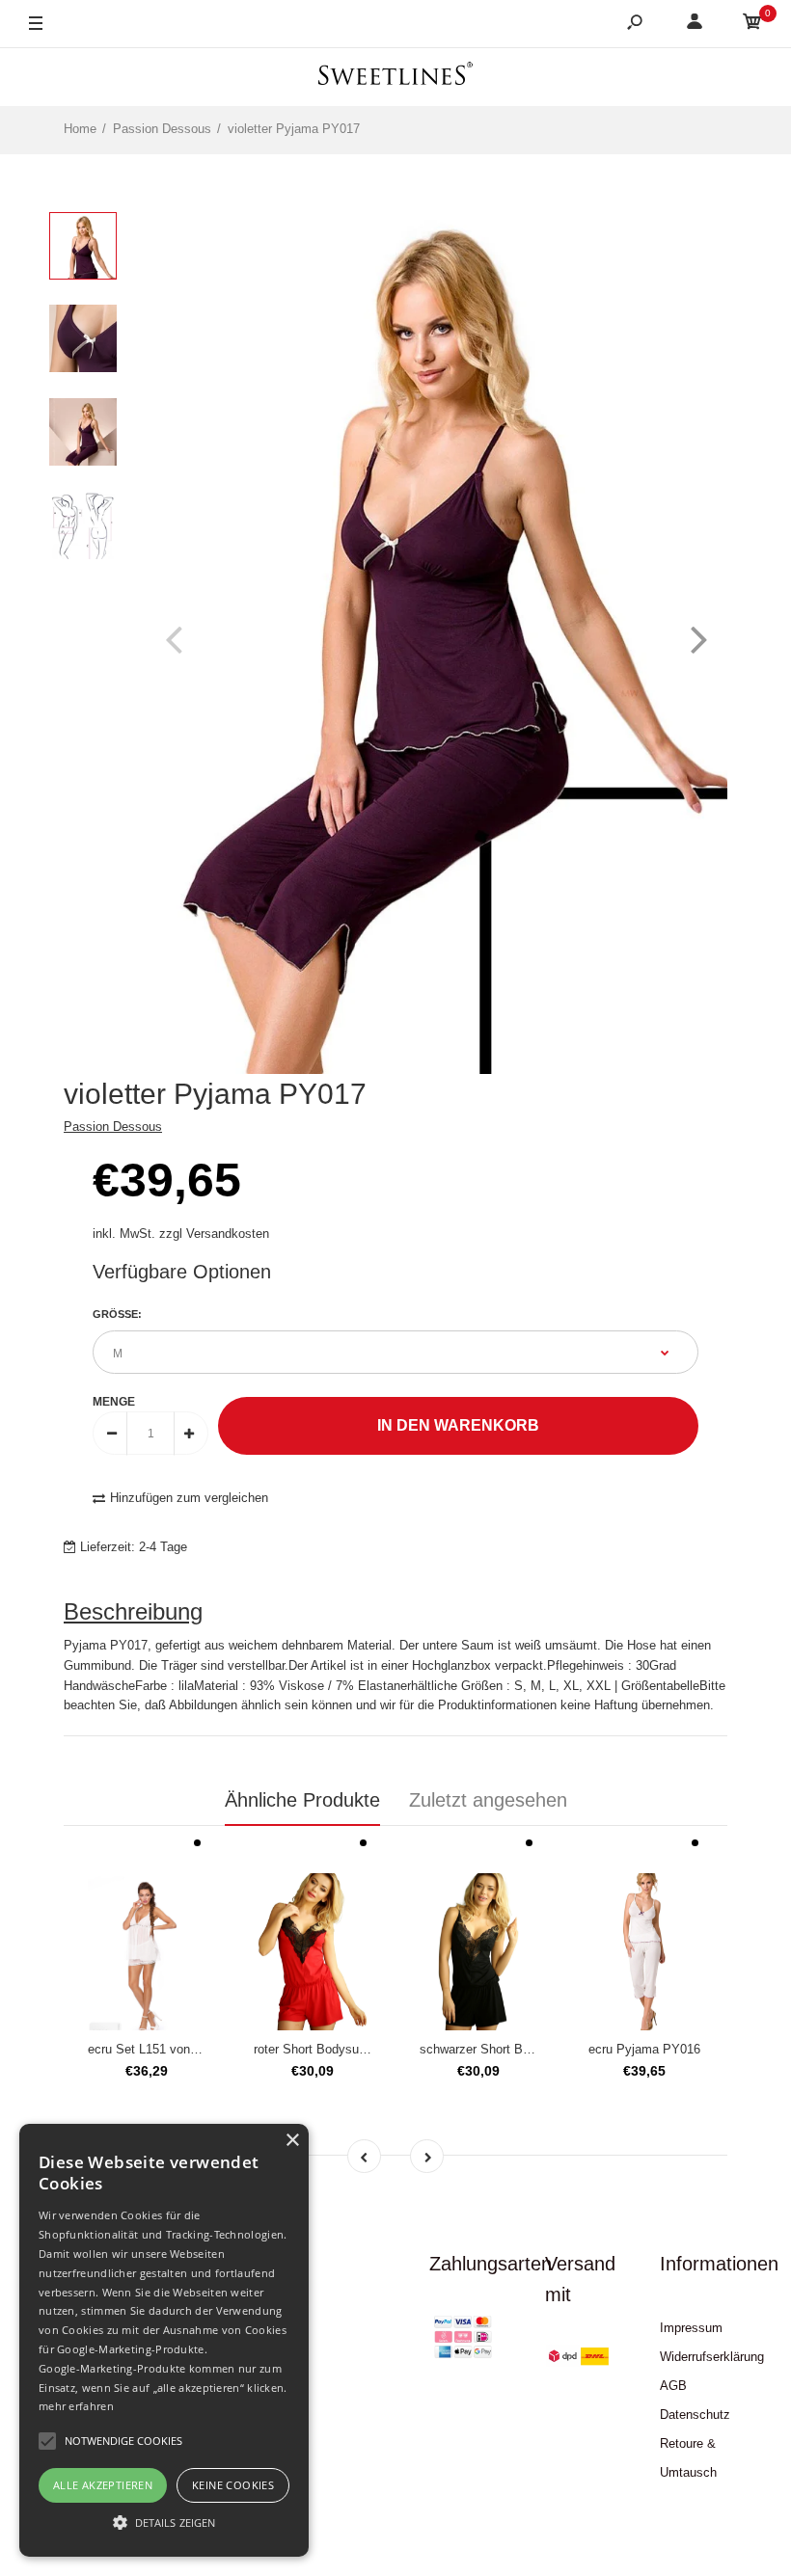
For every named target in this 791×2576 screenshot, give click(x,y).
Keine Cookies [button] (233, 2485)
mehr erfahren (76, 2406)
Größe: (117, 1314)
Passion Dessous (113, 1127)
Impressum (691, 2328)
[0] (752, 25)
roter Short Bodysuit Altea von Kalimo (359, 2049)
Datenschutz (695, 2415)
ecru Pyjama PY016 (644, 2049)
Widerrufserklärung (712, 2357)
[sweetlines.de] (395, 77)
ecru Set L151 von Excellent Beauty (189, 2049)
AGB (673, 2386)
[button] (164, 2522)
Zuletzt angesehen (488, 1800)
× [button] (292, 2141)
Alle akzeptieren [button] (103, 2485)
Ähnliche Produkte (302, 1800)
